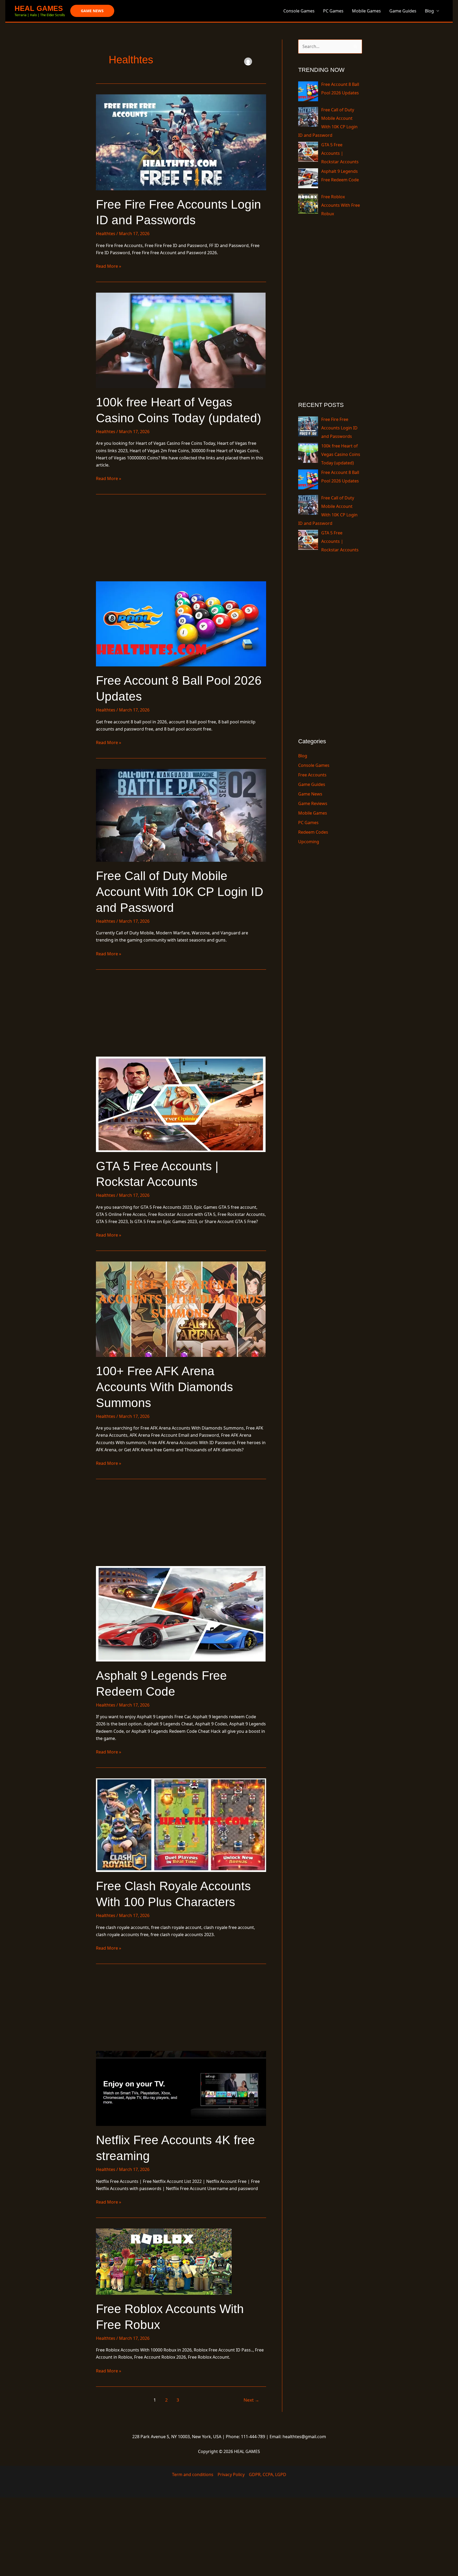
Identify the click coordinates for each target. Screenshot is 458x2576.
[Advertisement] (181, 542)
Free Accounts (312, 775)
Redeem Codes (313, 832)
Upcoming (309, 842)
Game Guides (403, 11)
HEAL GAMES (39, 8)
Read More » (109, 266)
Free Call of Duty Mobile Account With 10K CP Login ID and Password (180, 892)
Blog (429, 11)
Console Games (299, 11)
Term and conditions (193, 2474)
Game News (310, 794)
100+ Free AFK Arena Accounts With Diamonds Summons (164, 1387)
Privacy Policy (231, 2474)
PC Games (333, 11)
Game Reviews (313, 803)
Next (251, 2400)
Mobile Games (366, 11)
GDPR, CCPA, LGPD (268, 2474)
